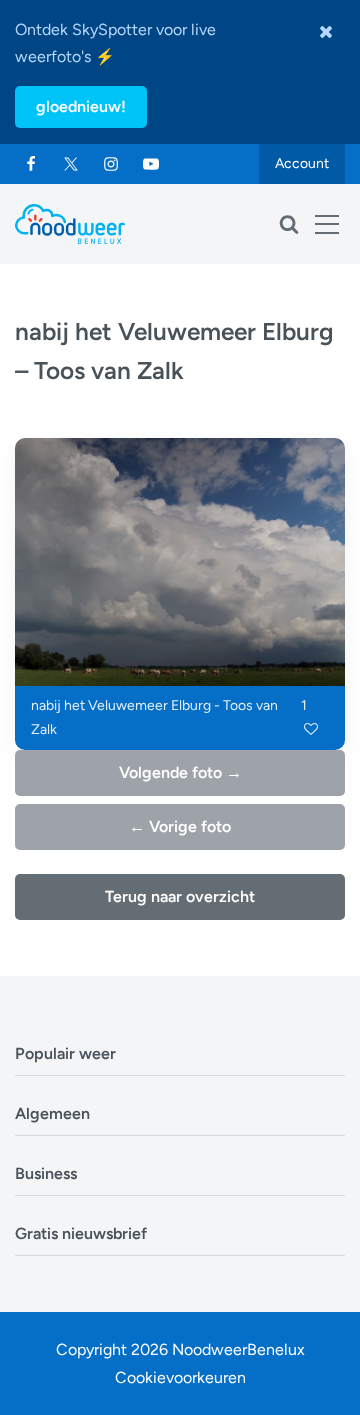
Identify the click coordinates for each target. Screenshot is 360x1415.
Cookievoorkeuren (180, 1377)
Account (302, 163)
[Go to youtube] (151, 164)
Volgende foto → (180, 772)
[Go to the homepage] (70, 224)
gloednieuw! (81, 106)
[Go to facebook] (31, 164)
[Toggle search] (289, 224)
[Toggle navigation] (327, 224)
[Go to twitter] (71, 164)
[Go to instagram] (111, 164)
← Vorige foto (180, 826)
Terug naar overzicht (180, 896)
